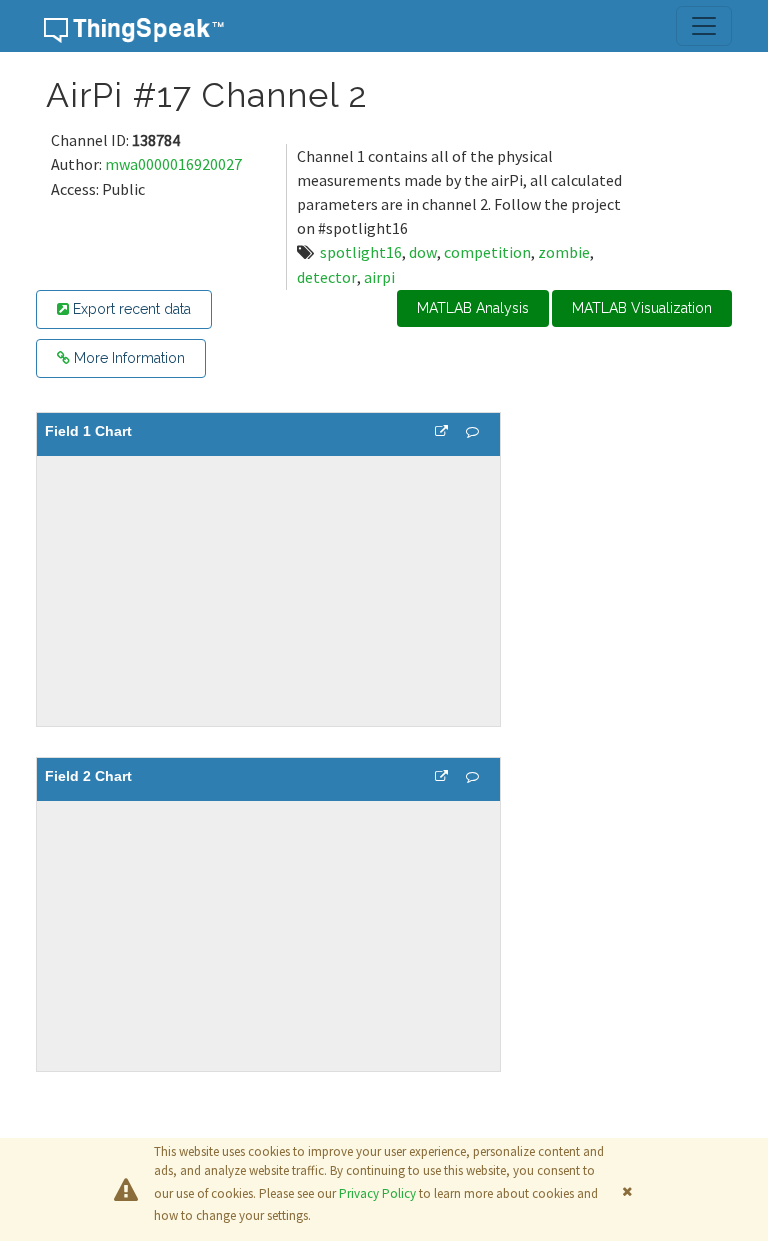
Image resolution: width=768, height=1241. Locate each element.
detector (327, 277)
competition (487, 252)
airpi (379, 277)
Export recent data (130, 309)
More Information (127, 358)
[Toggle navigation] (704, 26)
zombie (564, 252)
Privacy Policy (377, 1193)
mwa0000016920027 (173, 164)
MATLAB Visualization (642, 308)
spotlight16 (361, 252)
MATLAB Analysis (473, 308)
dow (423, 252)
